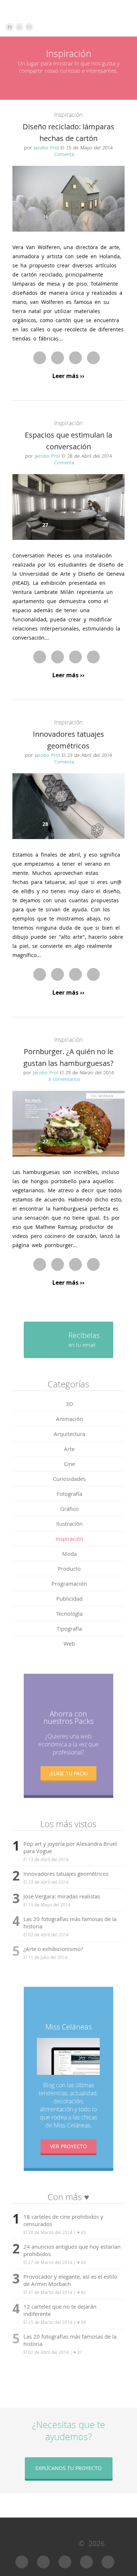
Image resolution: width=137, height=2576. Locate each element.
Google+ (75, 358)
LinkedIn (93, 358)
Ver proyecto (68, 2146)
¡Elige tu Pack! (68, 1773)
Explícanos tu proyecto (68, 2468)
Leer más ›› (68, 376)
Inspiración (68, 115)
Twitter (58, 358)
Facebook (40, 358)
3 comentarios (64, 1079)
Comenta (64, 154)
